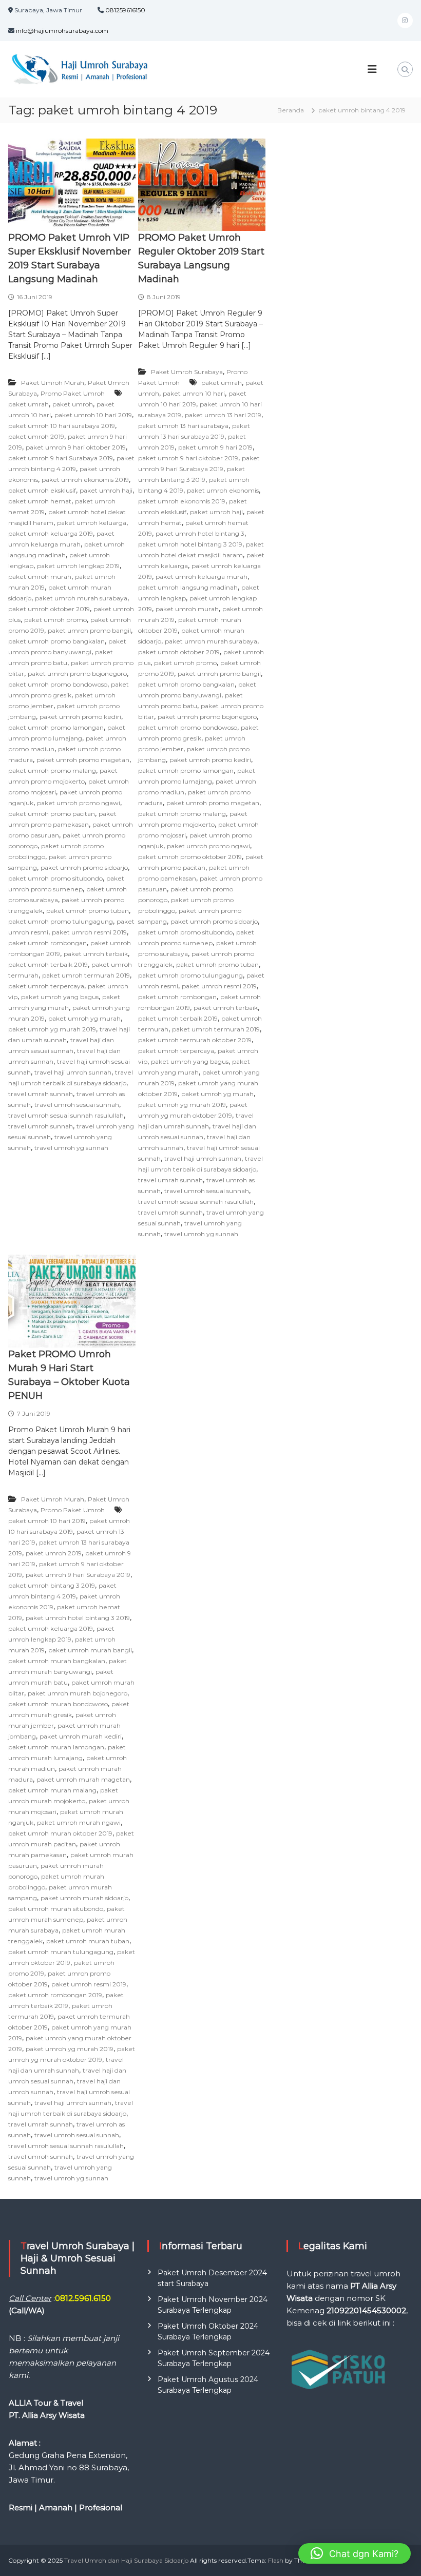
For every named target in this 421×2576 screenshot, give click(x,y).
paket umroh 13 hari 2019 (223, 415)
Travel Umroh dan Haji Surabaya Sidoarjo (126, 2560)
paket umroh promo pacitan (52, 814)
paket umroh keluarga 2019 (51, 533)
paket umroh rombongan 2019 (55, 1995)
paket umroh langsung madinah (188, 587)
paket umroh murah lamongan (56, 1747)
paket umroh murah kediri (81, 1736)
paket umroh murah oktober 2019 (60, 1833)
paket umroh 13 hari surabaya (183, 426)
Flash (276, 2560)
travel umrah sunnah (41, 1094)
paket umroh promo (55, 620)
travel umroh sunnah (41, 1126)
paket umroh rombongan (47, 943)
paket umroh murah (40, 577)
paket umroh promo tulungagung (61, 921)
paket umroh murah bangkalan (57, 1661)
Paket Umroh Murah (53, 383)
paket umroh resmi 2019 (89, 932)
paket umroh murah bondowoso (58, 1704)
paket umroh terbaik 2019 (48, 964)
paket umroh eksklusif (42, 490)
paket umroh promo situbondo (55, 878)
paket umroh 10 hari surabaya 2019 (62, 426)
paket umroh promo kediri (80, 717)
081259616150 (125, 10)
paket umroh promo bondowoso (58, 684)
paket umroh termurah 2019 (86, 975)
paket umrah (28, 404)
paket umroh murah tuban (88, 1941)
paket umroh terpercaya (46, 986)
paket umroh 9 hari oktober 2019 (76, 447)
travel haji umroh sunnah (73, 1072)
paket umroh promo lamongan (56, 727)
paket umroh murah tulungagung (61, 1952)
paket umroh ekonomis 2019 (85, 480)
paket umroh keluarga (92, 523)
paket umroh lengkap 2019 (78, 566)
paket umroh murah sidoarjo (84, 1898)
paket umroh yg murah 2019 (52, 1029)
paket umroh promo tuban (88, 911)
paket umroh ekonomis (223, 490)
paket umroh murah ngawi (79, 1822)
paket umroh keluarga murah (202, 577)
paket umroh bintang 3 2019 (52, 1585)
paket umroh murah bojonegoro (78, 1693)
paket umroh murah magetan (83, 1779)
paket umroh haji (106, 490)
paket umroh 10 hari (194, 393)
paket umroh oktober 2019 (49, 609)
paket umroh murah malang (52, 1790)
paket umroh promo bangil (89, 630)
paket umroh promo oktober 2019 (190, 857)
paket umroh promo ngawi (79, 803)
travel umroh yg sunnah (71, 1148)
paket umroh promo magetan (83, 760)
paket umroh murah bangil (90, 1650)
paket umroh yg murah (84, 1018)
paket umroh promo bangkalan (56, 641)
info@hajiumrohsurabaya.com (62, 31)
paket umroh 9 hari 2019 (215, 447)
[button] (355, 2553)
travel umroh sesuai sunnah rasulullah (66, 1115)
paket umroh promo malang (52, 770)
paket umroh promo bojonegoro (77, 674)
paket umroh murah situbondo (56, 1909)
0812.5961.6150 (83, 2298)
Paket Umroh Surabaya (187, 372)
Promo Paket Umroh (73, 393)
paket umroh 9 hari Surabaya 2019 (61, 458)
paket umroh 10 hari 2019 (93, 415)
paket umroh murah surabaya (81, 598)
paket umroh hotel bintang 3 (200, 533)
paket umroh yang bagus (60, 997)
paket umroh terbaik (96, 954)
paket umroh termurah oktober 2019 (195, 1040)
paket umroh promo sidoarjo (84, 867)
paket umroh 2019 (36, 436)
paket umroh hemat (40, 501)
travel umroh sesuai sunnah (77, 1105)
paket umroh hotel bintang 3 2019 (190, 544)
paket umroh (73, 404)
